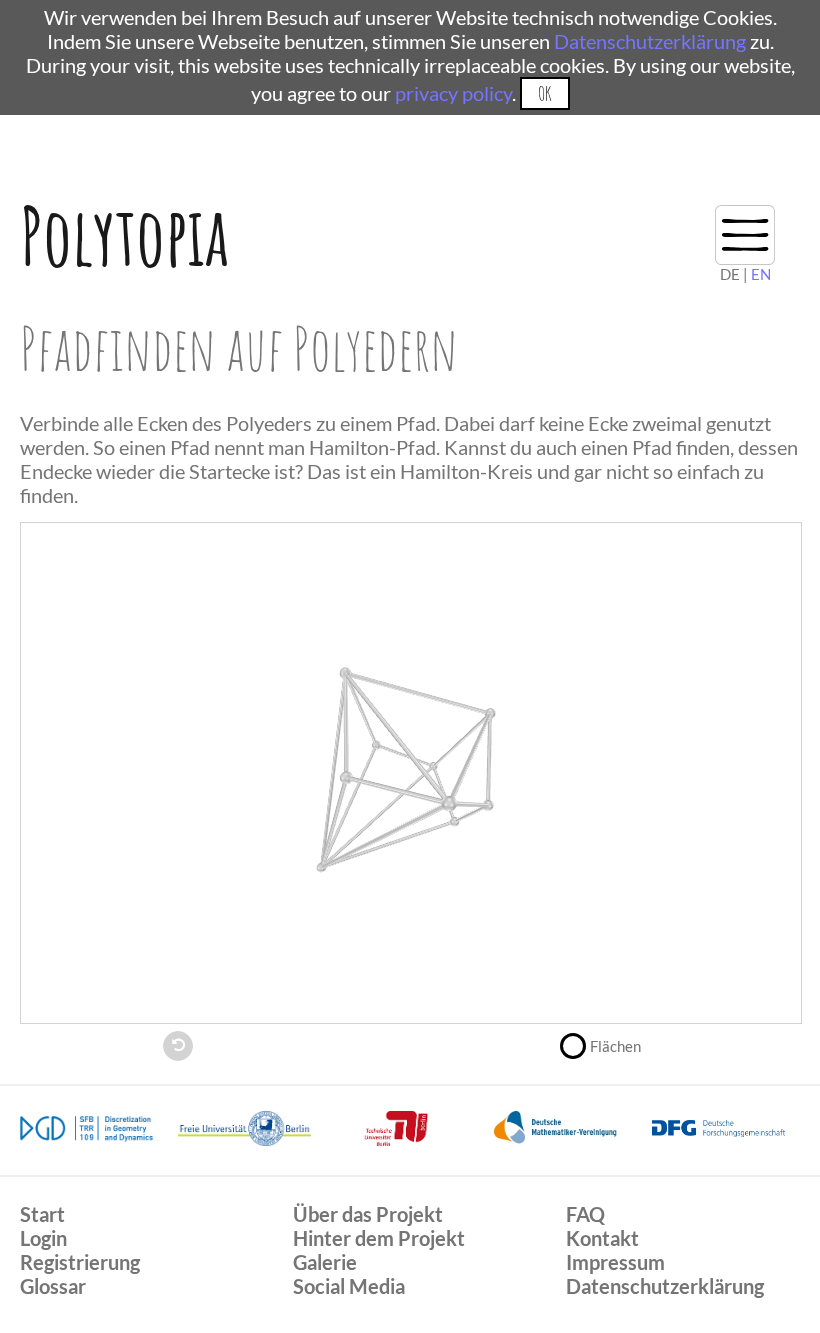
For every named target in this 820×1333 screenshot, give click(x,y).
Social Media (349, 1286)
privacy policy (453, 93)
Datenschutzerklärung (650, 41)
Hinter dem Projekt (379, 1238)
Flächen (615, 1046)
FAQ (585, 1214)
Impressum (615, 1262)
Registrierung (80, 1262)
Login (43, 1238)
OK (544, 93)
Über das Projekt (368, 1214)
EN (761, 274)
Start (42, 1214)
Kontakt (602, 1238)
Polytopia (124, 235)
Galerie (325, 1262)
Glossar (53, 1286)
